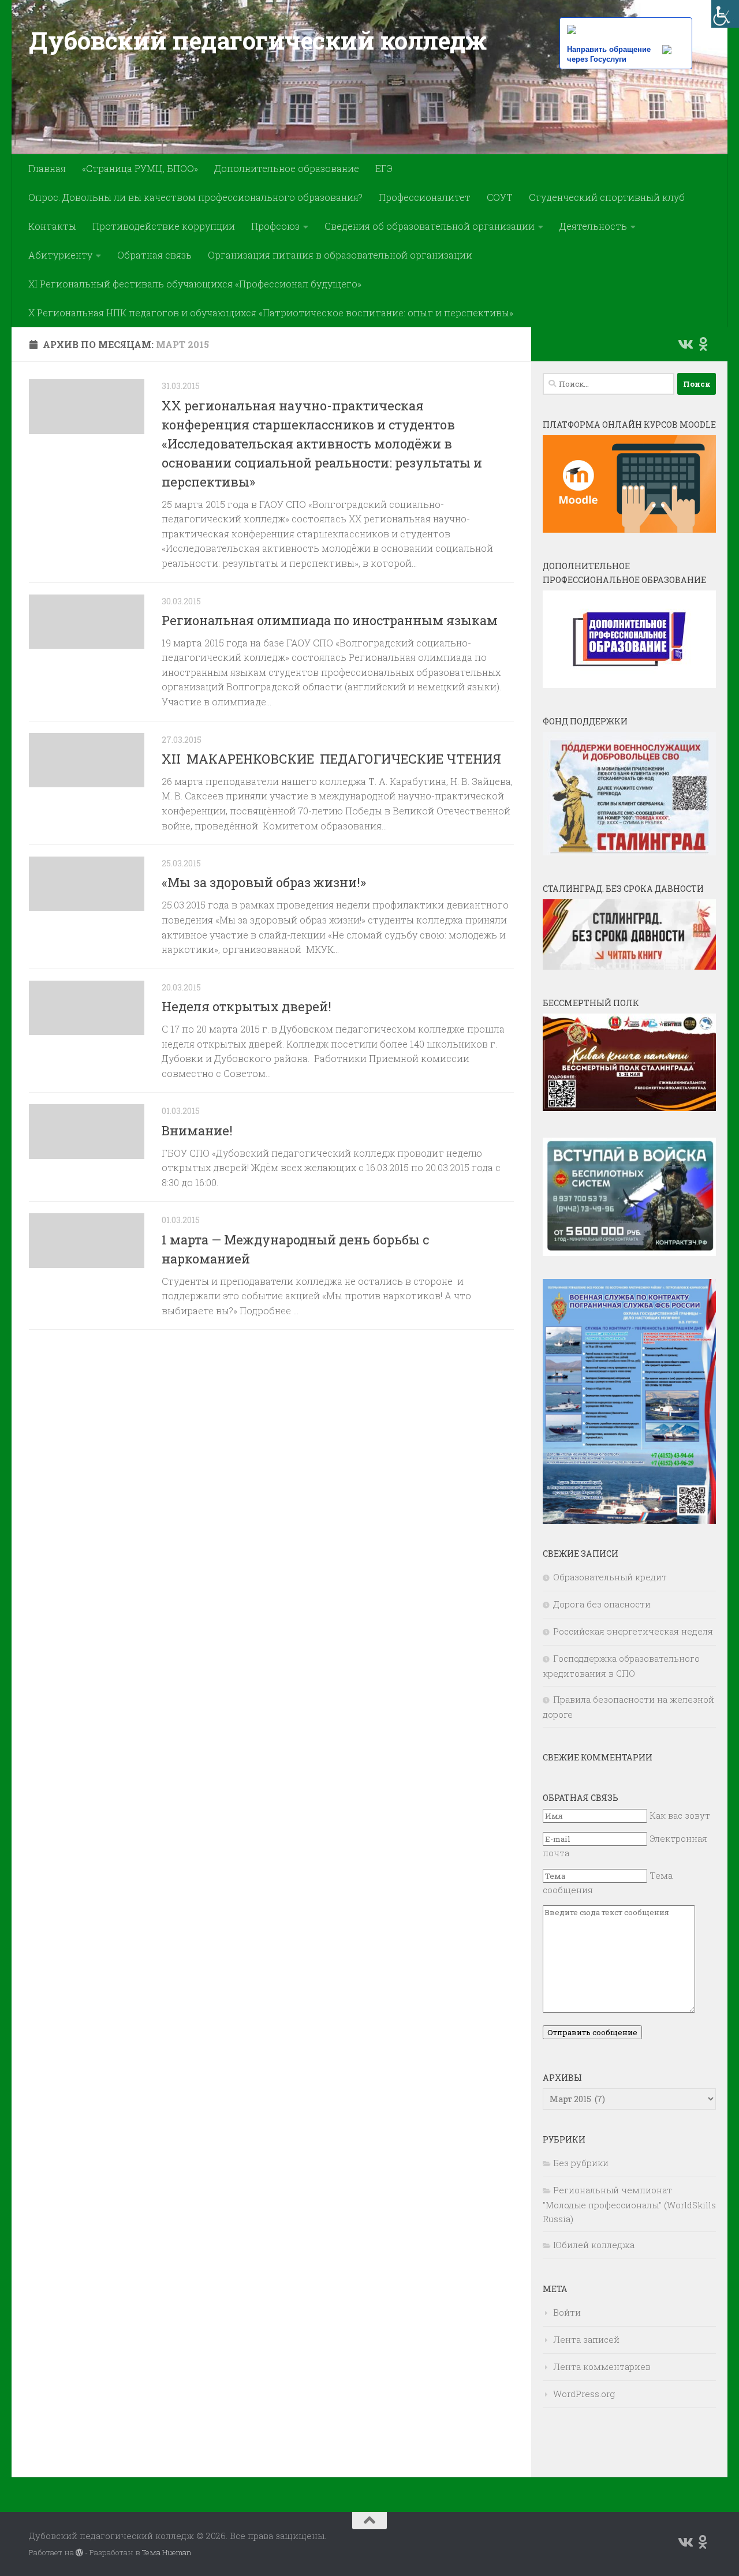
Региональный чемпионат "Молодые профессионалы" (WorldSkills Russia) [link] (629, 2204)
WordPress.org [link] (584, 2394)
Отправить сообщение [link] (592, 2032)
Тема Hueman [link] (167, 2552)
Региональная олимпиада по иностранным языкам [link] (330, 620)
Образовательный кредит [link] (610, 1577)
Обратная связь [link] (154, 255)
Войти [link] (567, 2312)
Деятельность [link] (593, 226)
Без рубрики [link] (581, 2163)
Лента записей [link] (586, 2339)
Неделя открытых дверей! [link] (247, 1006)
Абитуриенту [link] (60, 255)
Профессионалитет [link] (425, 197)
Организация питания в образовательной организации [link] (340, 255)
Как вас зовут (680, 1815)
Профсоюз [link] (275, 226)
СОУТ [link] (500, 197)
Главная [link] (47, 168)
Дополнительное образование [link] (287, 168)
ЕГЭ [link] (384, 168)
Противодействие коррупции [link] (164, 226)
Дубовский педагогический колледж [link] (257, 40)
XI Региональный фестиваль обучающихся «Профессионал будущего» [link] (195, 284)
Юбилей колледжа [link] (594, 2245)
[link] (725, 14)
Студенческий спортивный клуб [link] (607, 197)
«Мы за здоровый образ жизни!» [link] (264, 882)
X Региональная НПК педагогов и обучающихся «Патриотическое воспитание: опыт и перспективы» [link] (271, 313)
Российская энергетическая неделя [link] (633, 1631)
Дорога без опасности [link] (602, 1604)
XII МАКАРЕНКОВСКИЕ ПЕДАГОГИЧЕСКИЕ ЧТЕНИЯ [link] (331, 759)
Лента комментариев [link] (602, 2366)
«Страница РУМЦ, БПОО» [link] (140, 168)
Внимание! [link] (197, 1130)
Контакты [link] (52, 226)
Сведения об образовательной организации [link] (430, 226)
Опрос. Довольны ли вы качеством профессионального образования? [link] (195, 197)
